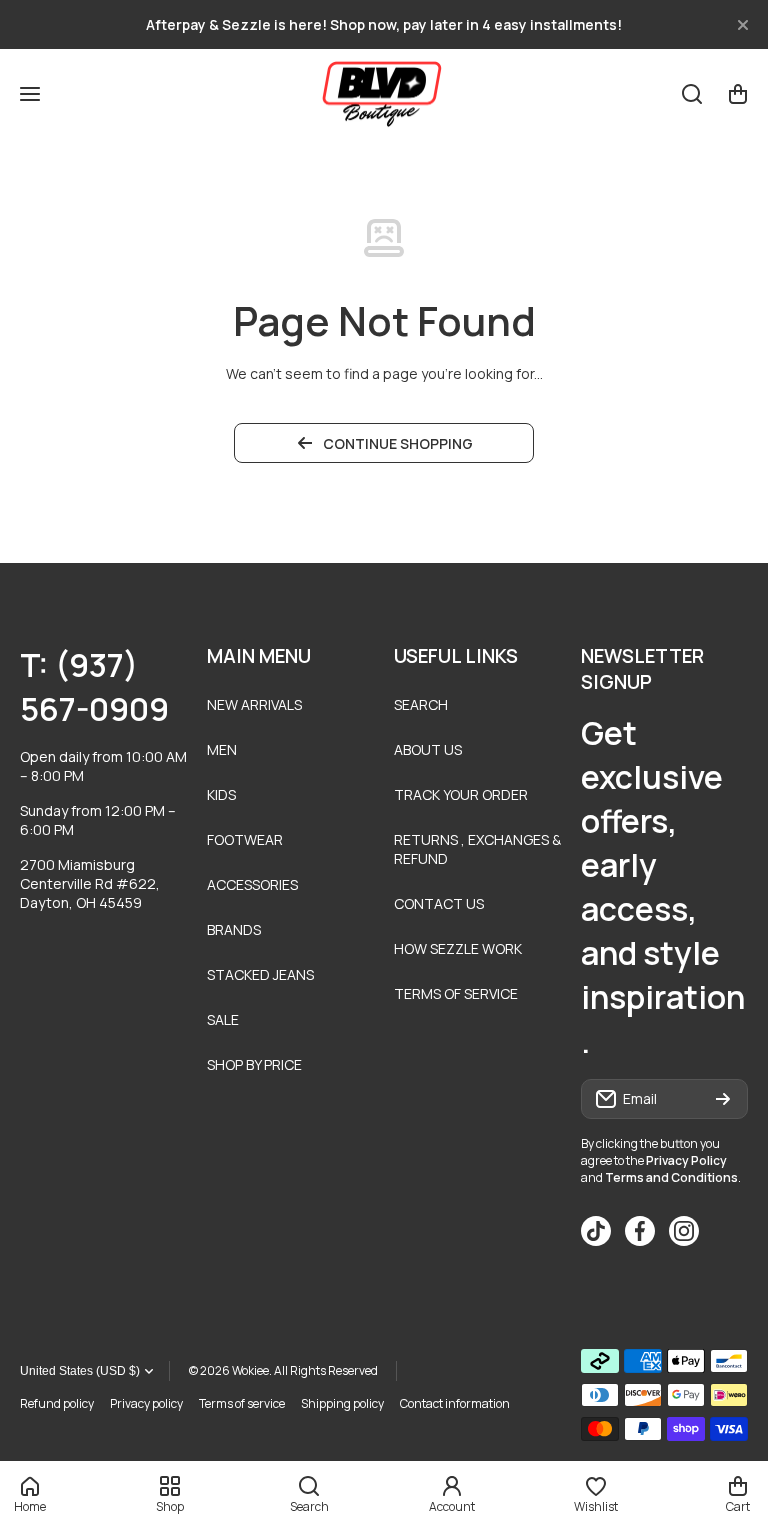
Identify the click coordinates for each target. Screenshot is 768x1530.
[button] (738, 94)
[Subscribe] (723, 1099)
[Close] (743, 25)
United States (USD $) (80, 1371)
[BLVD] (384, 93)
